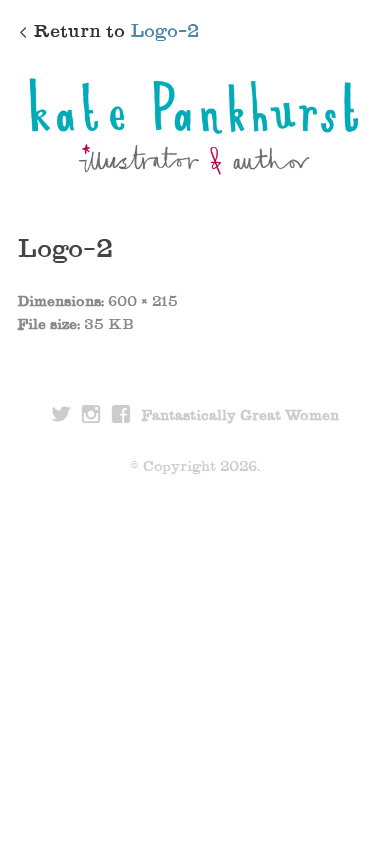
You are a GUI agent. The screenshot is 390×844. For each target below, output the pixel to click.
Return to (116, 33)
